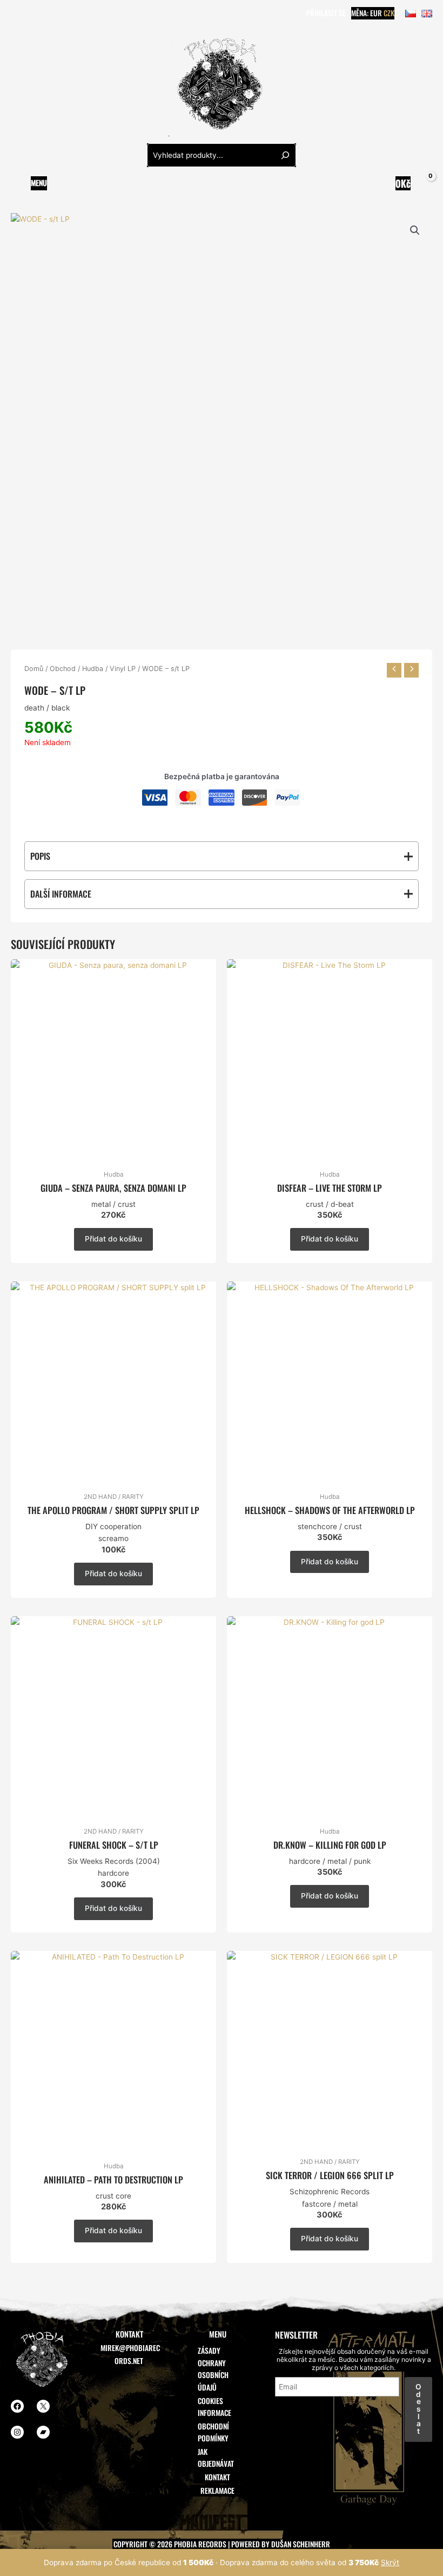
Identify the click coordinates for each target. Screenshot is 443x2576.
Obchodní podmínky (213, 2432)
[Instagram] (48, 14)
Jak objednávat (216, 2458)
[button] (415, 230)
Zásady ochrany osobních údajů (213, 2369)
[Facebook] (16, 14)
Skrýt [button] (390, 2562)
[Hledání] (285, 155)
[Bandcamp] (64, 14)
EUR (376, 13)
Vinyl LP (123, 669)
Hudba (93, 669)
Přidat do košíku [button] (113, 1239)
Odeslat (418, 2409)
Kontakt (217, 2477)
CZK (389, 13)
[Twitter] (32, 14)
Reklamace (217, 2491)
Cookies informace (214, 2407)
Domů (34, 669)
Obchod (63, 669)
